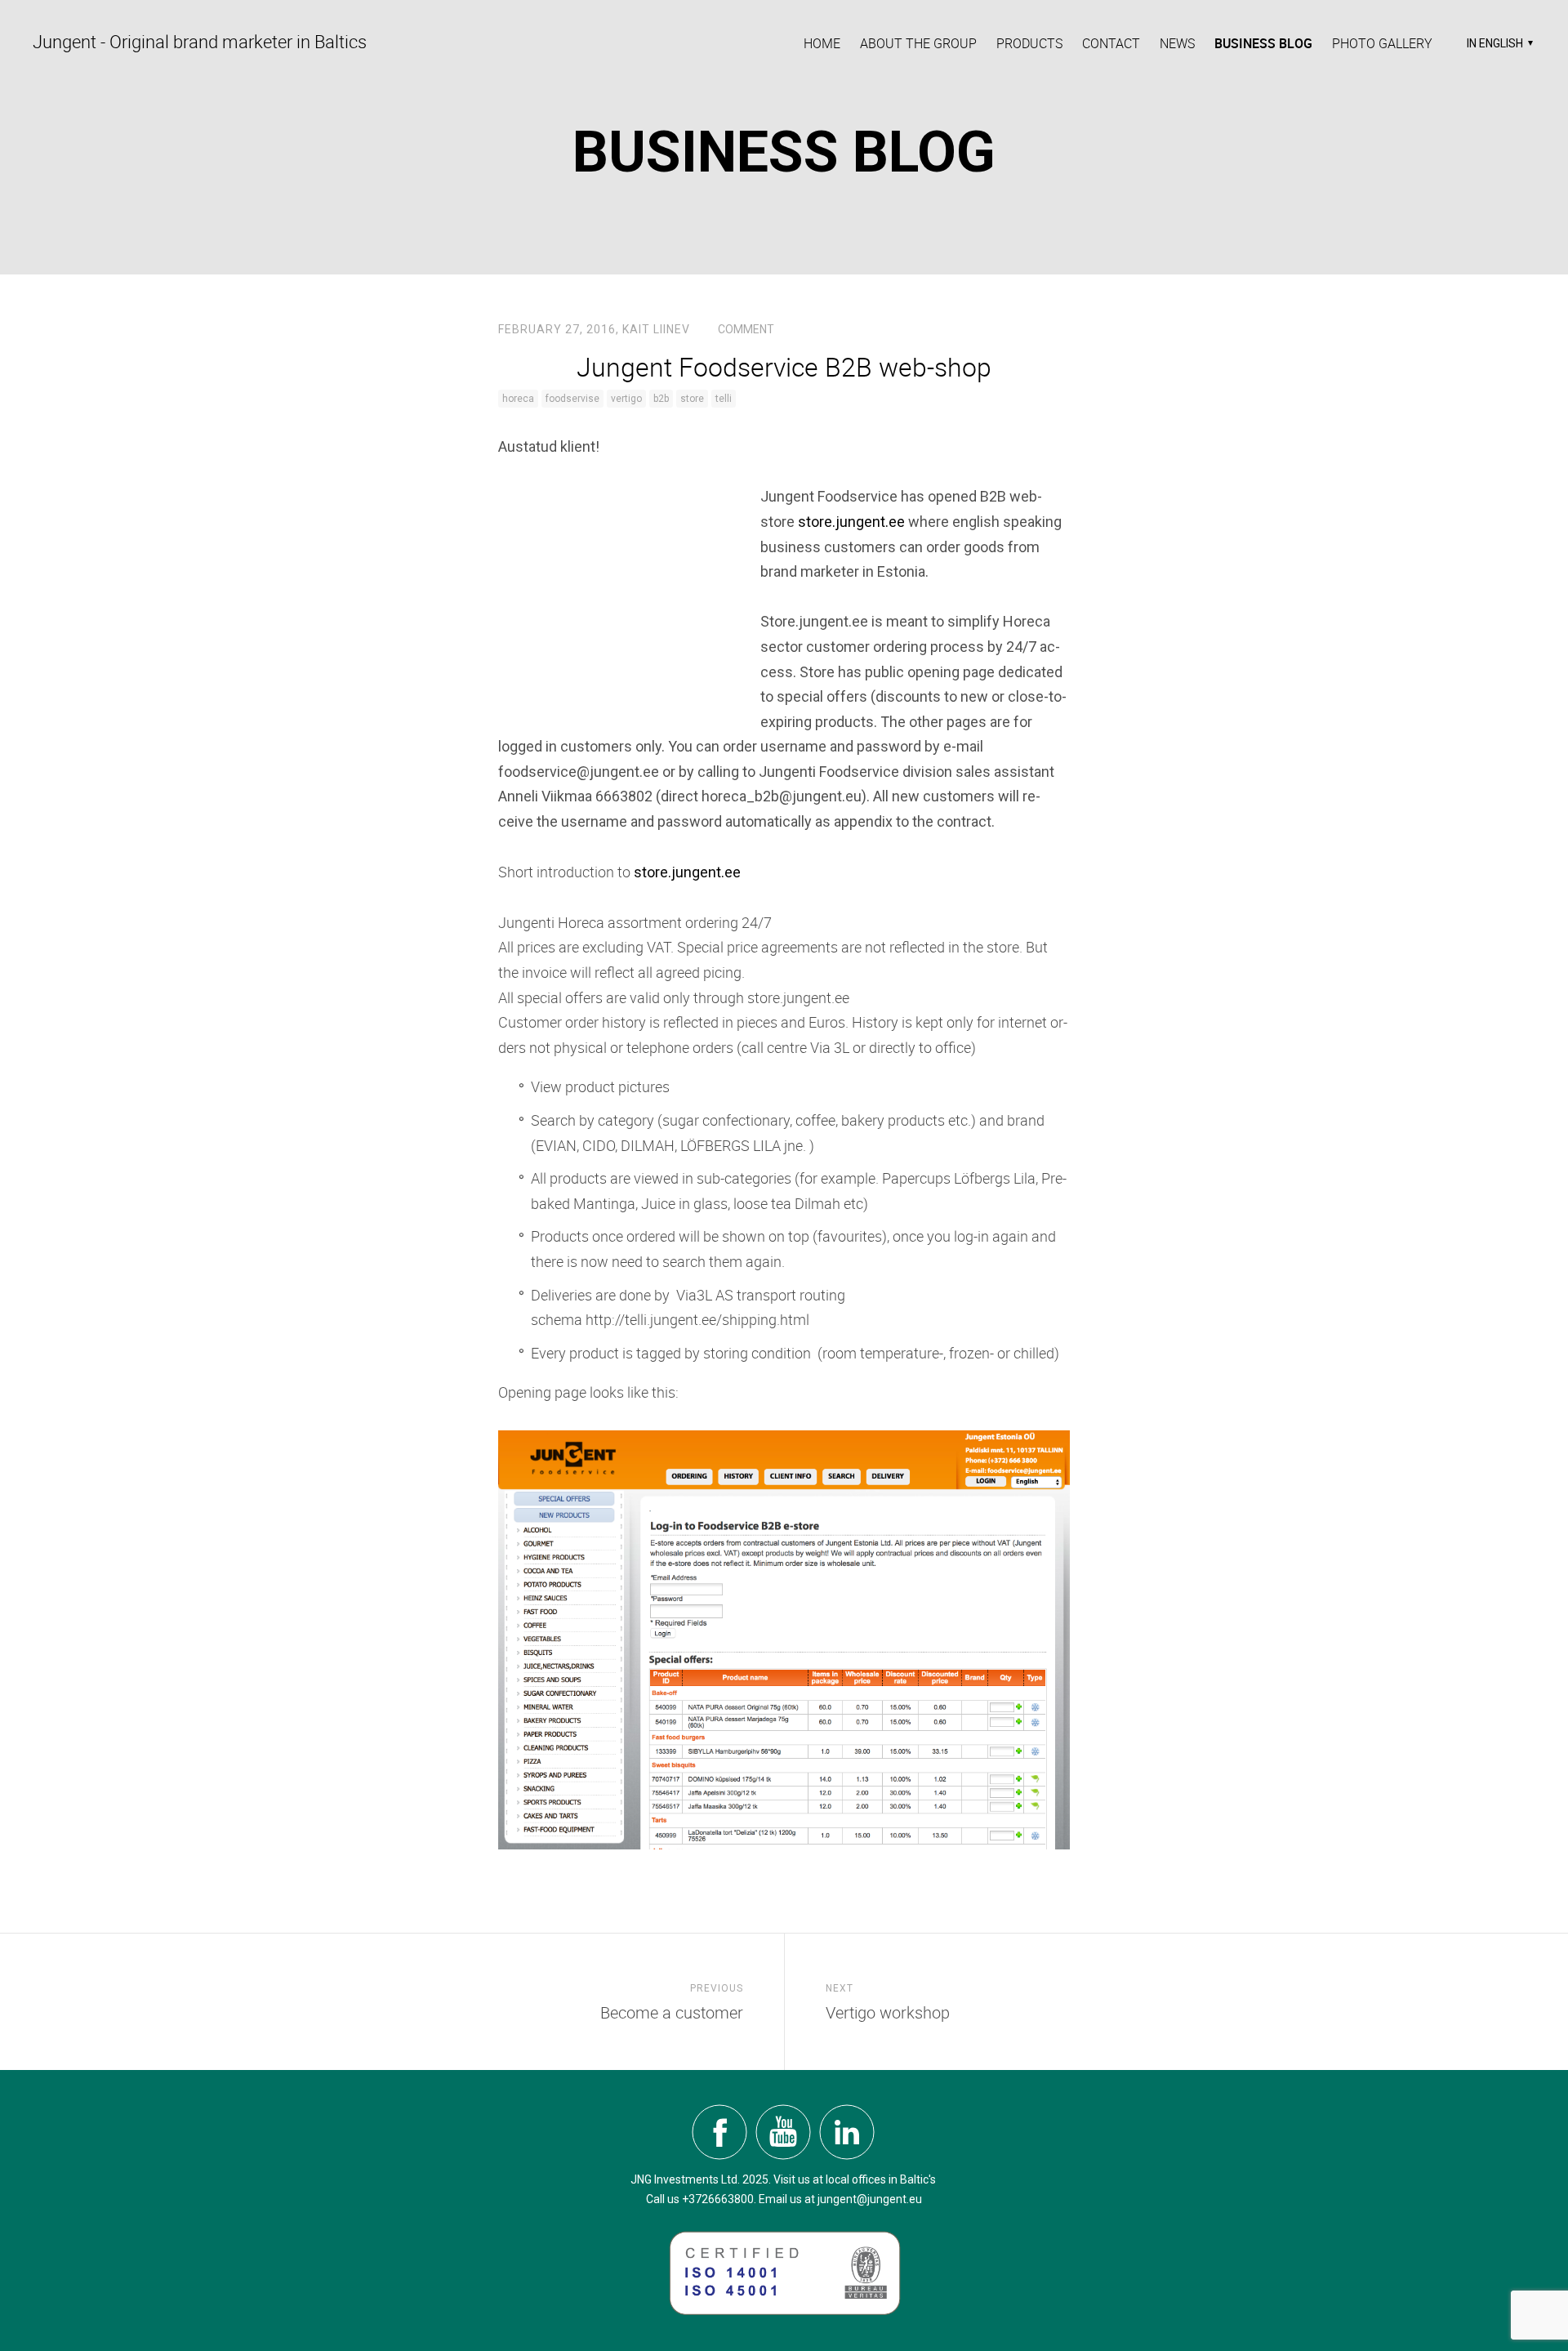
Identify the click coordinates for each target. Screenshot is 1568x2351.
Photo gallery (1382, 43)
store (692, 399)
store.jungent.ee (851, 522)
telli (724, 399)
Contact (1111, 43)
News (1177, 43)
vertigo (626, 399)
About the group (918, 43)
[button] (1498, 43)
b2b (661, 399)
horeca (518, 399)
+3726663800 (718, 2199)
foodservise (572, 399)
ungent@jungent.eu (871, 2199)
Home (822, 43)
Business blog (1263, 43)
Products (1029, 43)
